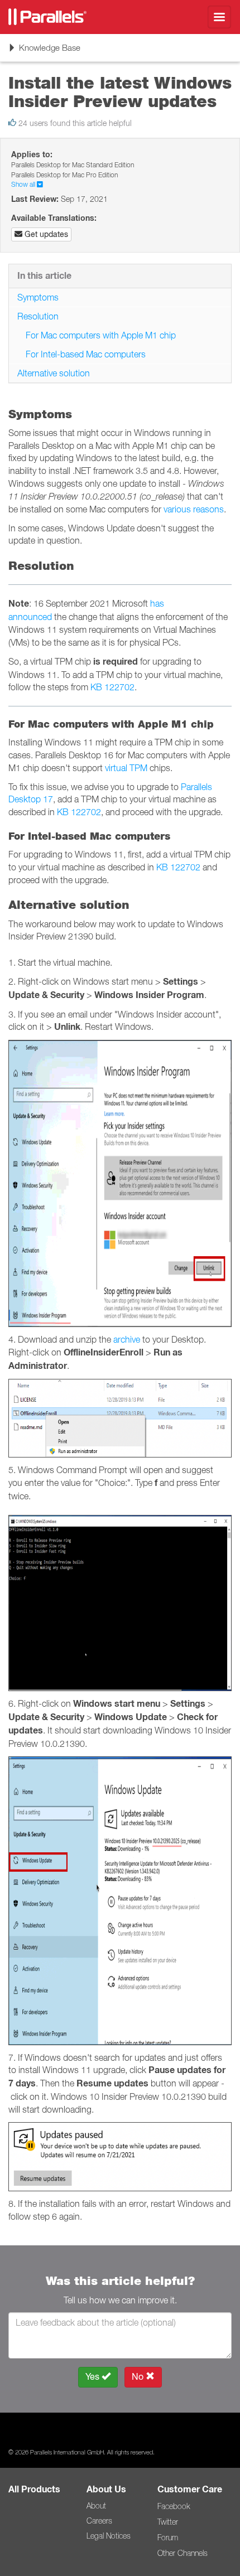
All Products (34, 2489)
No (139, 2377)
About (96, 2506)
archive (127, 1339)
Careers (99, 2521)
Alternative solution (54, 373)
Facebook (174, 2506)
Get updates (45, 234)
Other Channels (183, 2553)
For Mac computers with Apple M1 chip (101, 335)
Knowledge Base (44, 52)
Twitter (168, 2522)
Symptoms (38, 297)
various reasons (194, 509)
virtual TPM (126, 768)
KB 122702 (112, 687)
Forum (168, 2538)
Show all (24, 184)
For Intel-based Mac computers (86, 354)
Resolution (38, 316)
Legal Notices (109, 2536)
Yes (93, 2377)
